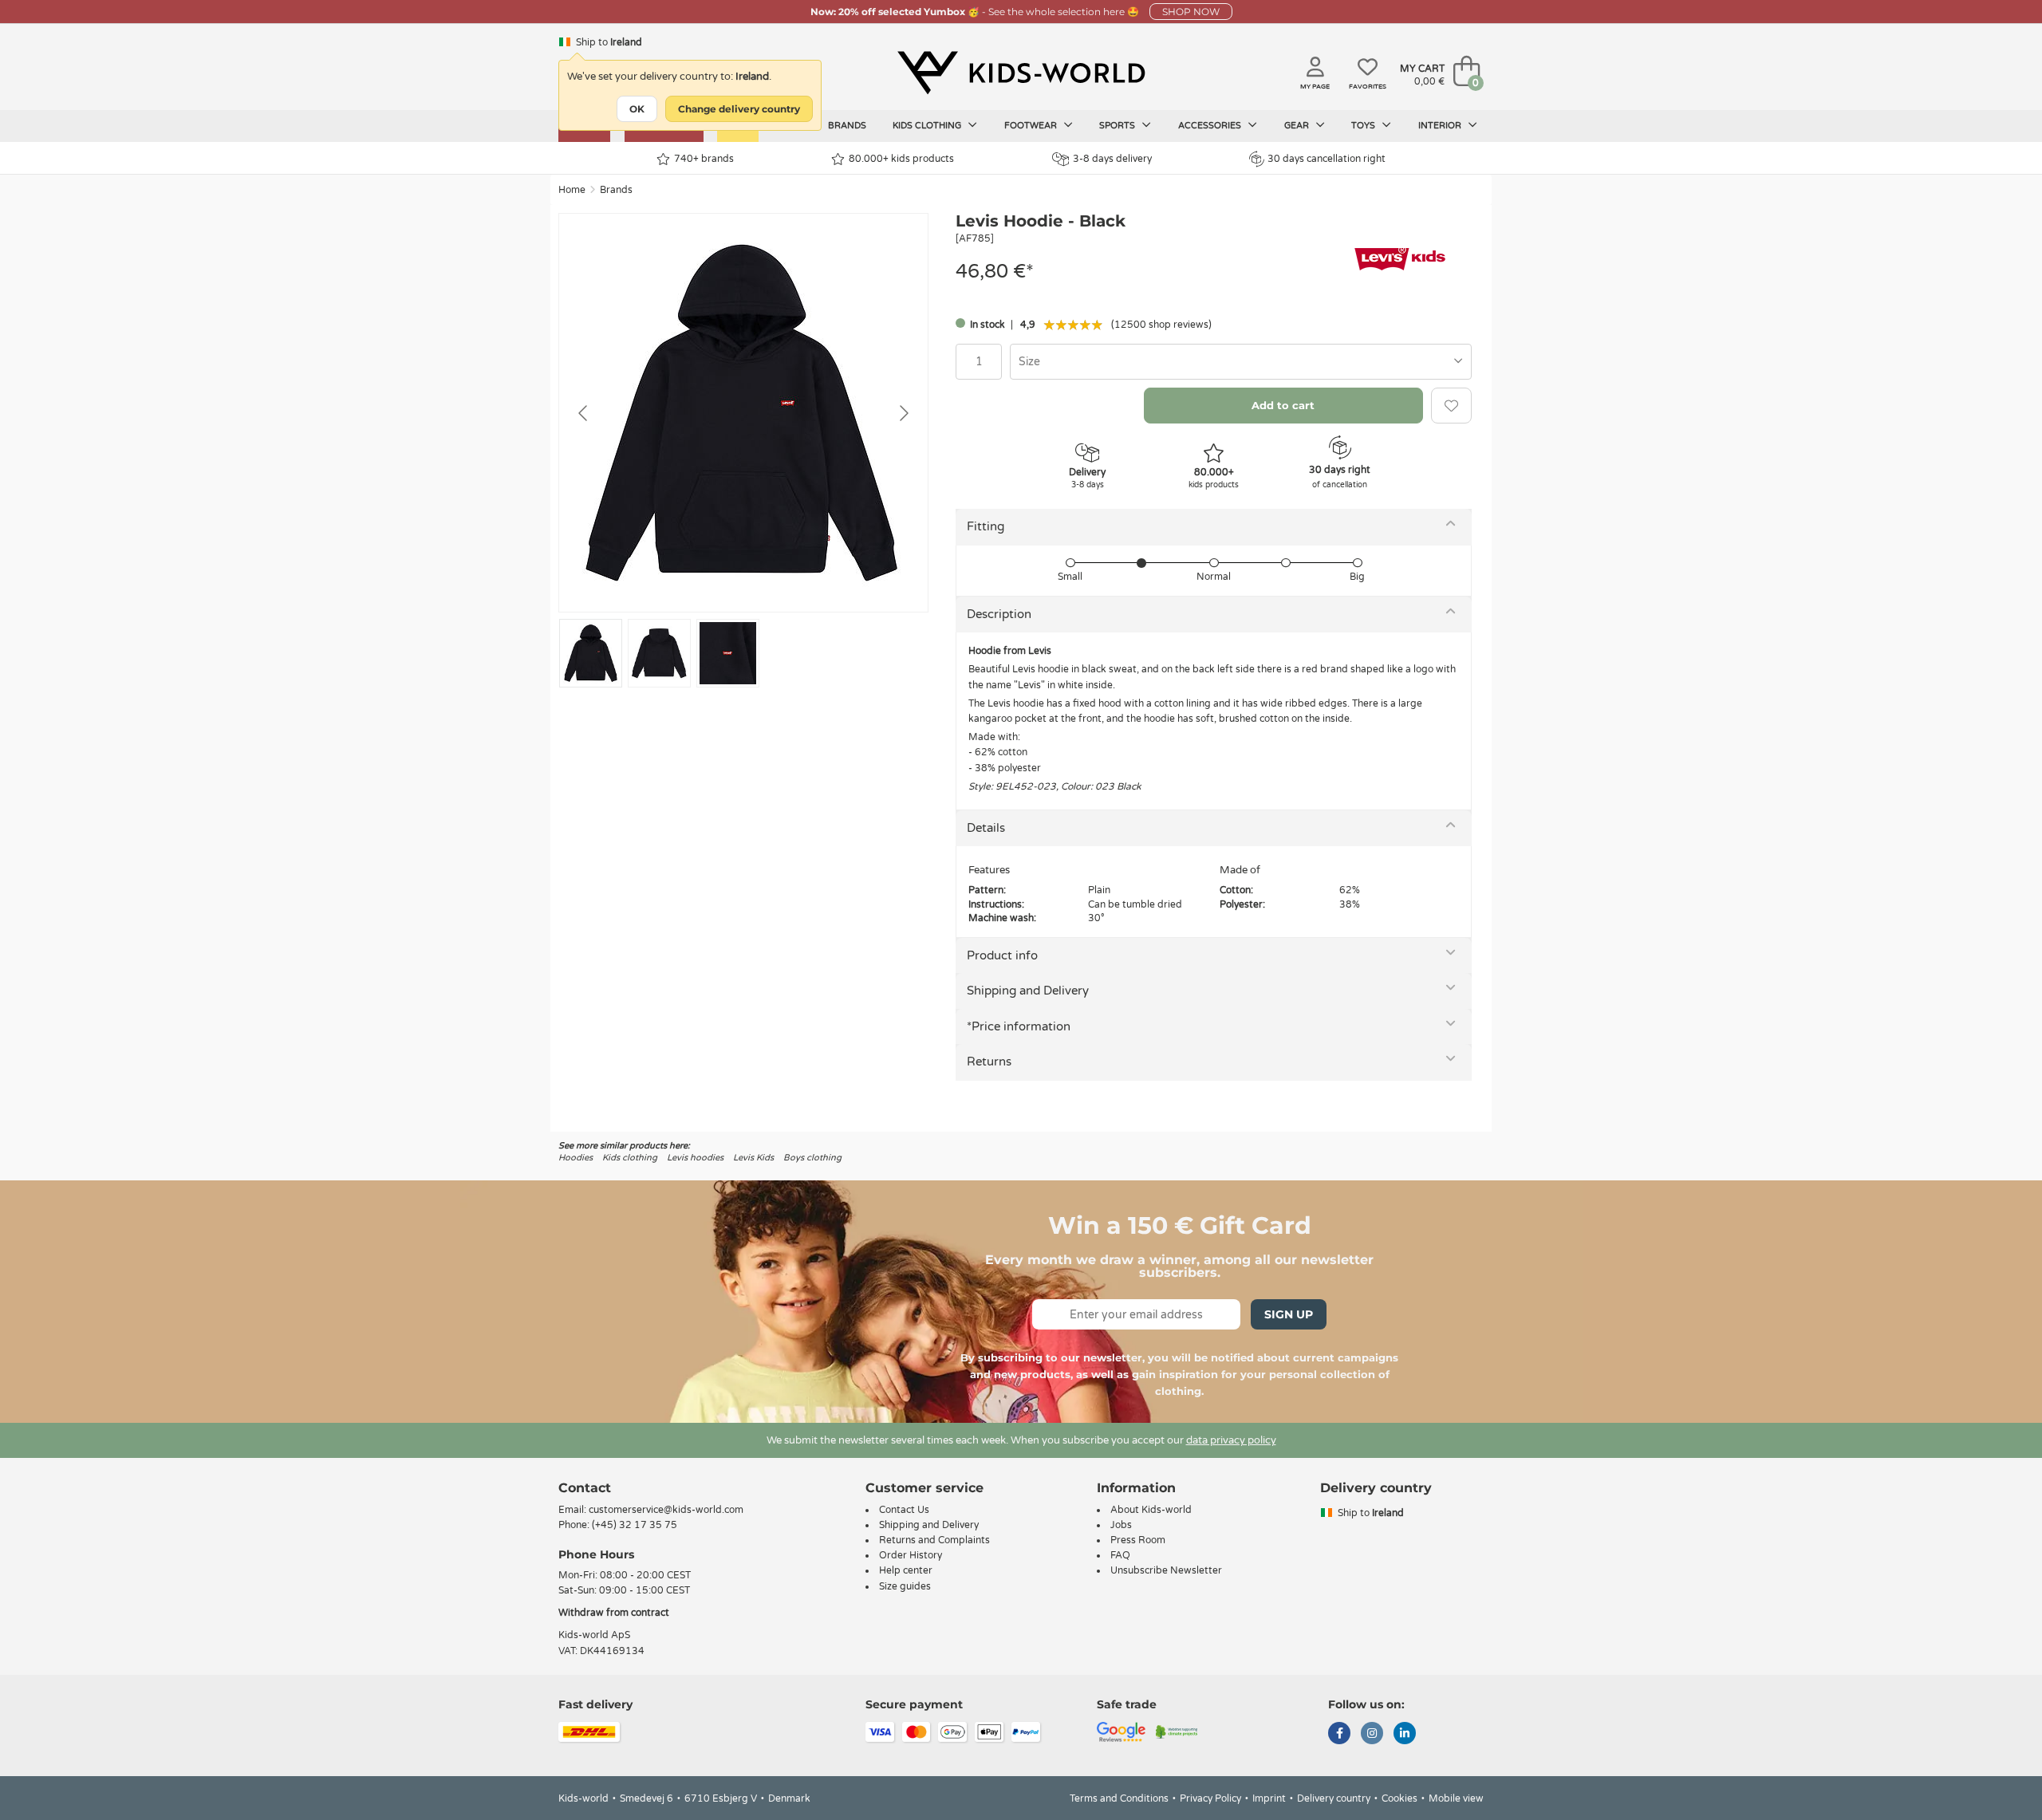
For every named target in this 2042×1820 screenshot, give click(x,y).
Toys (1364, 126)
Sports (1118, 126)
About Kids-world (1151, 1510)
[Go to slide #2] (659, 653)
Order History (911, 1555)
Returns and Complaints (934, 1540)
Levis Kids (753, 1158)
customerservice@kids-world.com (666, 1510)
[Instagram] (1372, 1735)
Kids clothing (928, 126)
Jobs (1121, 1525)
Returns (989, 1062)
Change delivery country (739, 109)
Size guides (905, 1586)
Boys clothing (812, 1158)
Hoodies (576, 1158)
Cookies (1399, 1798)
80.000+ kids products (901, 159)
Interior (1441, 126)
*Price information (1019, 1026)
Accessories (1211, 126)
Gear (1298, 126)
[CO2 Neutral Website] (1177, 1731)
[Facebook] (1339, 1735)
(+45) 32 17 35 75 (635, 1525)
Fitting (986, 526)
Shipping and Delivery (1028, 991)
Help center (906, 1570)
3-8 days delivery (1112, 159)
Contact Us (904, 1510)
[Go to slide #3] (728, 653)
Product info (1002, 955)
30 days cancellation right (1327, 159)
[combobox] (1241, 362)
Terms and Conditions (1119, 1798)
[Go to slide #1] (591, 653)
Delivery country (1334, 1798)
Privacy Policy (1210, 1798)
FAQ (1120, 1555)
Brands (847, 126)
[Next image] (903, 413)
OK (637, 109)
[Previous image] (584, 413)
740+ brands (704, 159)
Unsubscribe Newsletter (1166, 1570)
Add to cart (1283, 405)
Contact (585, 1488)
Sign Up (1289, 1314)
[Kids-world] (1021, 73)
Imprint (1269, 1798)
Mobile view (1456, 1798)
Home (572, 190)
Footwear (1032, 126)
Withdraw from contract (614, 1613)
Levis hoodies (695, 1158)
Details (986, 828)
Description (999, 614)
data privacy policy (1231, 1440)
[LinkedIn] (1405, 1735)
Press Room (1138, 1540)
